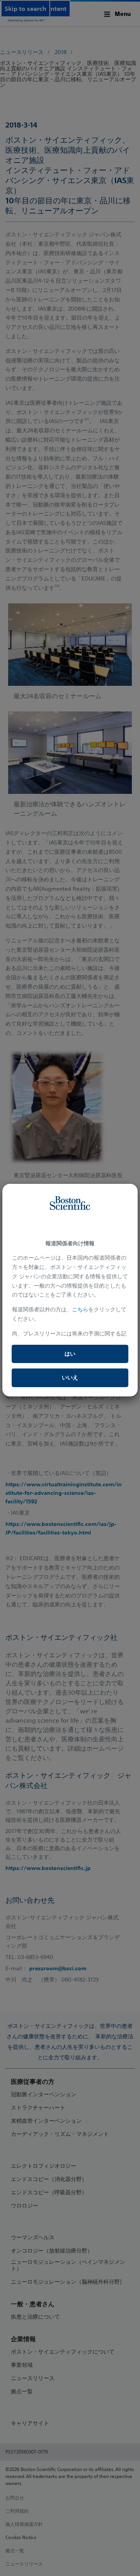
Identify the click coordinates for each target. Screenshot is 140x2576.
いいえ (70, 1377)
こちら (80, 1309)
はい (70, 1354)
